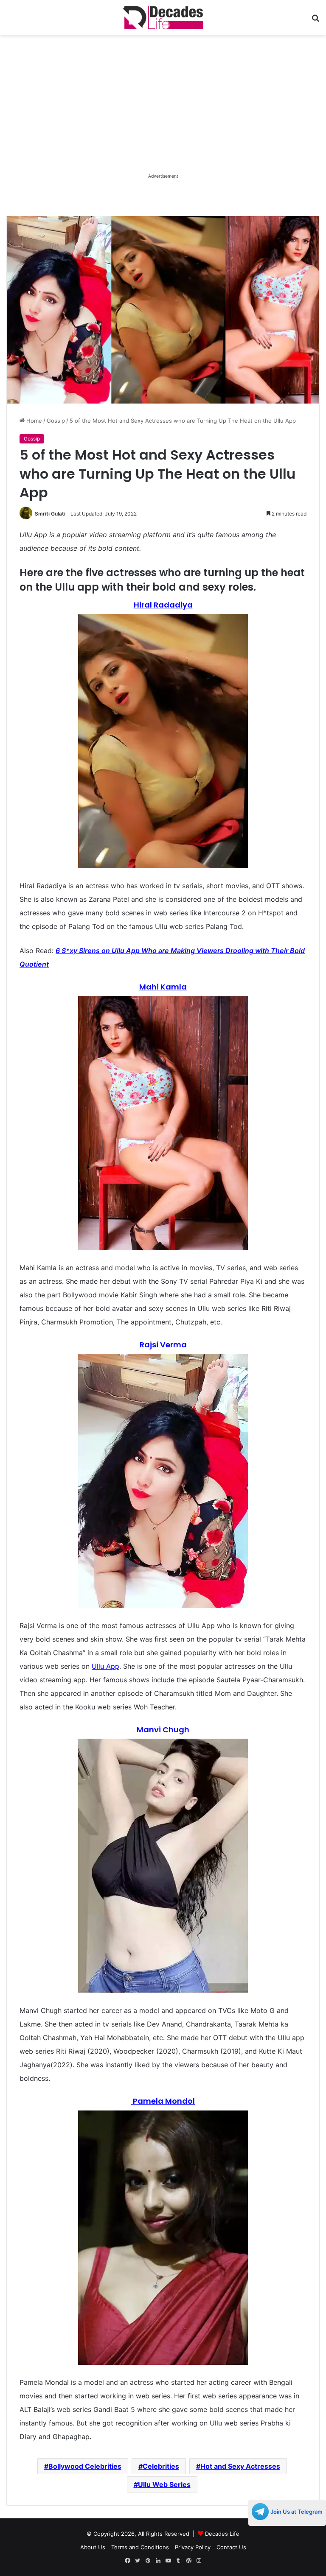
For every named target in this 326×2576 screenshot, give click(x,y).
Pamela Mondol (164, 2101)
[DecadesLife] (163, 18)
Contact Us (231, 2547)
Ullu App (105, 1666)
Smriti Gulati (50, 514)
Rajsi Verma (163, 1345)
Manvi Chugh (163, 1730)
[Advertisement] (163, 112)
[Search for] (315, 21)
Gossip (56, 421)
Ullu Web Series (164, 2484)
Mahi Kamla (163, 987)
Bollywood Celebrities (85, 2466)
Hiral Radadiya (163, 605)
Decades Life (222, 2534)
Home (33, 421)
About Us (93, 2547)
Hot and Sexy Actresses (240, 2466)
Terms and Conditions (140, 2547)
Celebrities (161, 2466)
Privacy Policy (193, 2547)
